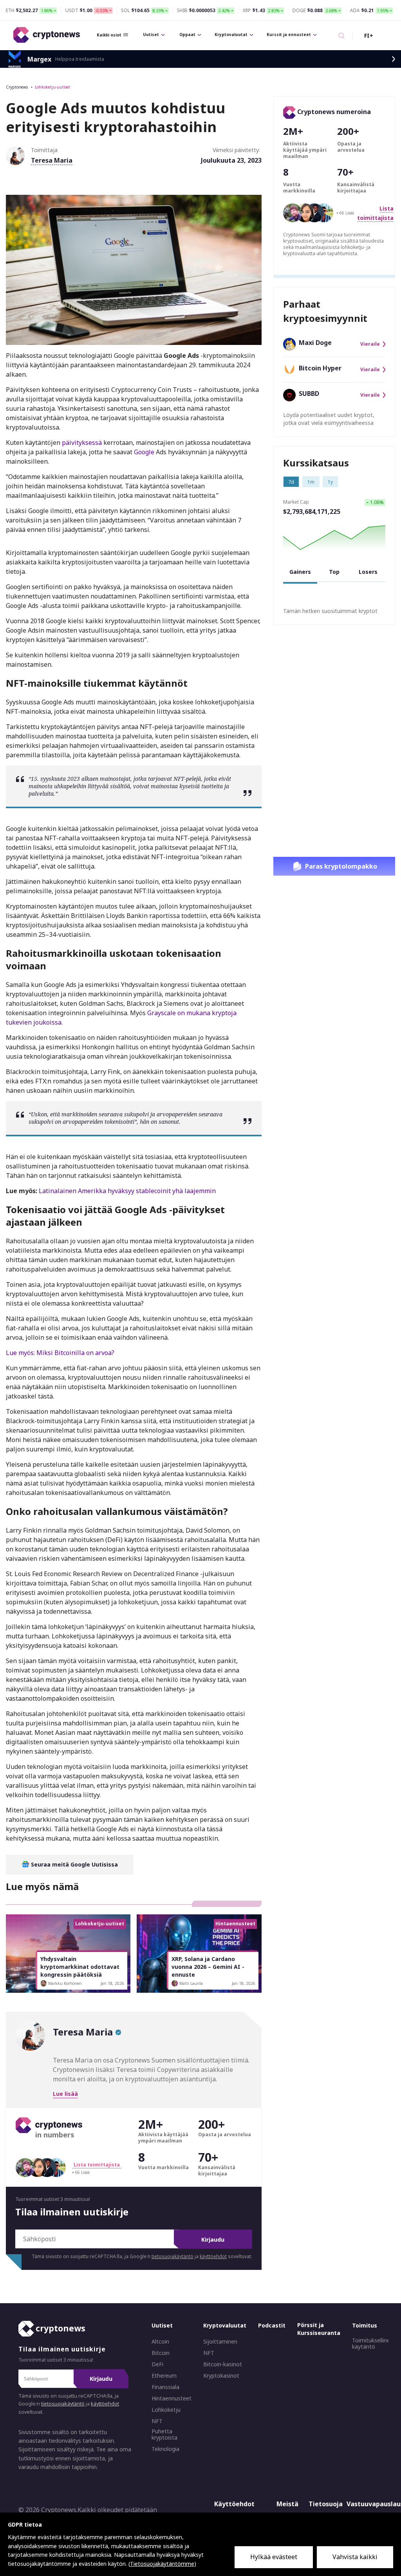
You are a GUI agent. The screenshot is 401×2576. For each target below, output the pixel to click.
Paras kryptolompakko (341, 866)
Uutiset (151, 34)
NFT (157, 2421)
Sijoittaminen (220, 2342)
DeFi (157, 2364)
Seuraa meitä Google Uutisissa (74, 1864)
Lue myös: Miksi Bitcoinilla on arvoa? (60, 1353)
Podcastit (272, 2325)
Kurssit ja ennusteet (289, 34)
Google (144, 452)
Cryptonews (17, 87)
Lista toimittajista (97, 2165)
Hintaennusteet (172, 2398)
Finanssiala (165, 2387)
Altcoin (160, 2342)
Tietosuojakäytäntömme (162, 2564)
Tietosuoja (326, 2504)
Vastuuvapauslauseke (368, 2504)
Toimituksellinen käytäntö (373, 2344)
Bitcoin (161, 2353)
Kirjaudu (213, 2239)
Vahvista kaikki (355, 2557)
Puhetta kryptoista (164, 2435)
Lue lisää (65, 2094)
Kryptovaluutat (231, 34)
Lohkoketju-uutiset (52, 87)
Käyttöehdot (234, 2504)
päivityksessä (82, 443)
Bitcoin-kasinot (223, 2364)
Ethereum (164, 2376)
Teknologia (165, 2449)
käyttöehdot (213, 2256)
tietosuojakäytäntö (173, 2256)
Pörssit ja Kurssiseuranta (319, 2329)
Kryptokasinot (221, 2376)
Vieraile (370, 344)
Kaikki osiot (109, 35)
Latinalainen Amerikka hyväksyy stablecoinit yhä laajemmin (127, 1191)
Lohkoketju (166, 2410)
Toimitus (365, 2325)
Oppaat (187, 34)
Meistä (287, 2504)
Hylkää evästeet (274, 2557)
